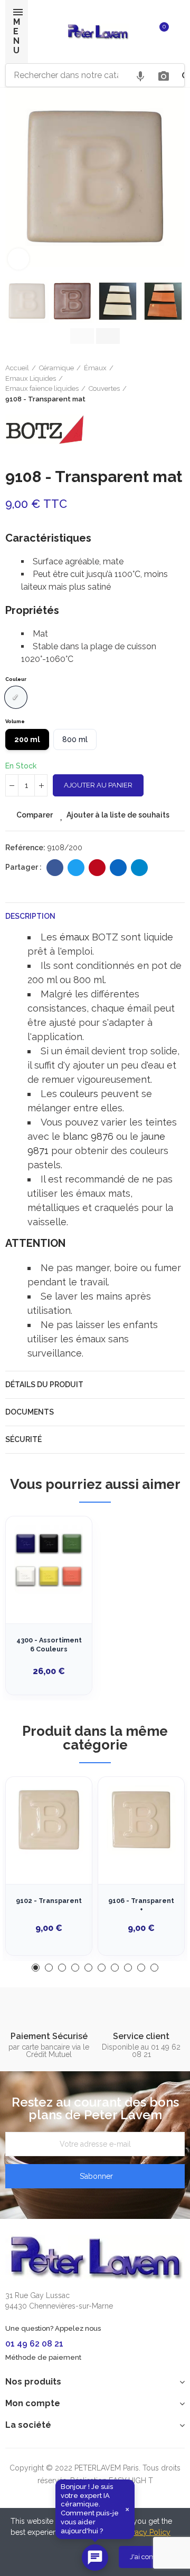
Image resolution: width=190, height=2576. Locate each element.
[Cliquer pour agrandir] (18, 259)
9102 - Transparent (49, 1901)
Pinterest (97, 868)
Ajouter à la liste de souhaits (118, 815)
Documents (30, 1412)
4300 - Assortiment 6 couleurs (49, 1645)
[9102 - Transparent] (49, 1820)
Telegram (139, 868)
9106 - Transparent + (141, 1905)
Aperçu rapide (65, 1577)
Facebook (55, 868)
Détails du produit (44, 1385)
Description (30, 916)
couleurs (79, 1094)
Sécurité (23, 1439)
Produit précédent (150, 383)
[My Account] (179, 32)
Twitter (76, 868)
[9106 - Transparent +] (141, 1820)
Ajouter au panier (98, 785)
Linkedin (118, 868)
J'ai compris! (149, 2557)
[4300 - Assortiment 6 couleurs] (49, 1559)
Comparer (35, 815)
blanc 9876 (88, 1136)
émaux (74, 937)
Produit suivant (177, 383)
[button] (16, 182)
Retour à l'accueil (164, 383)
